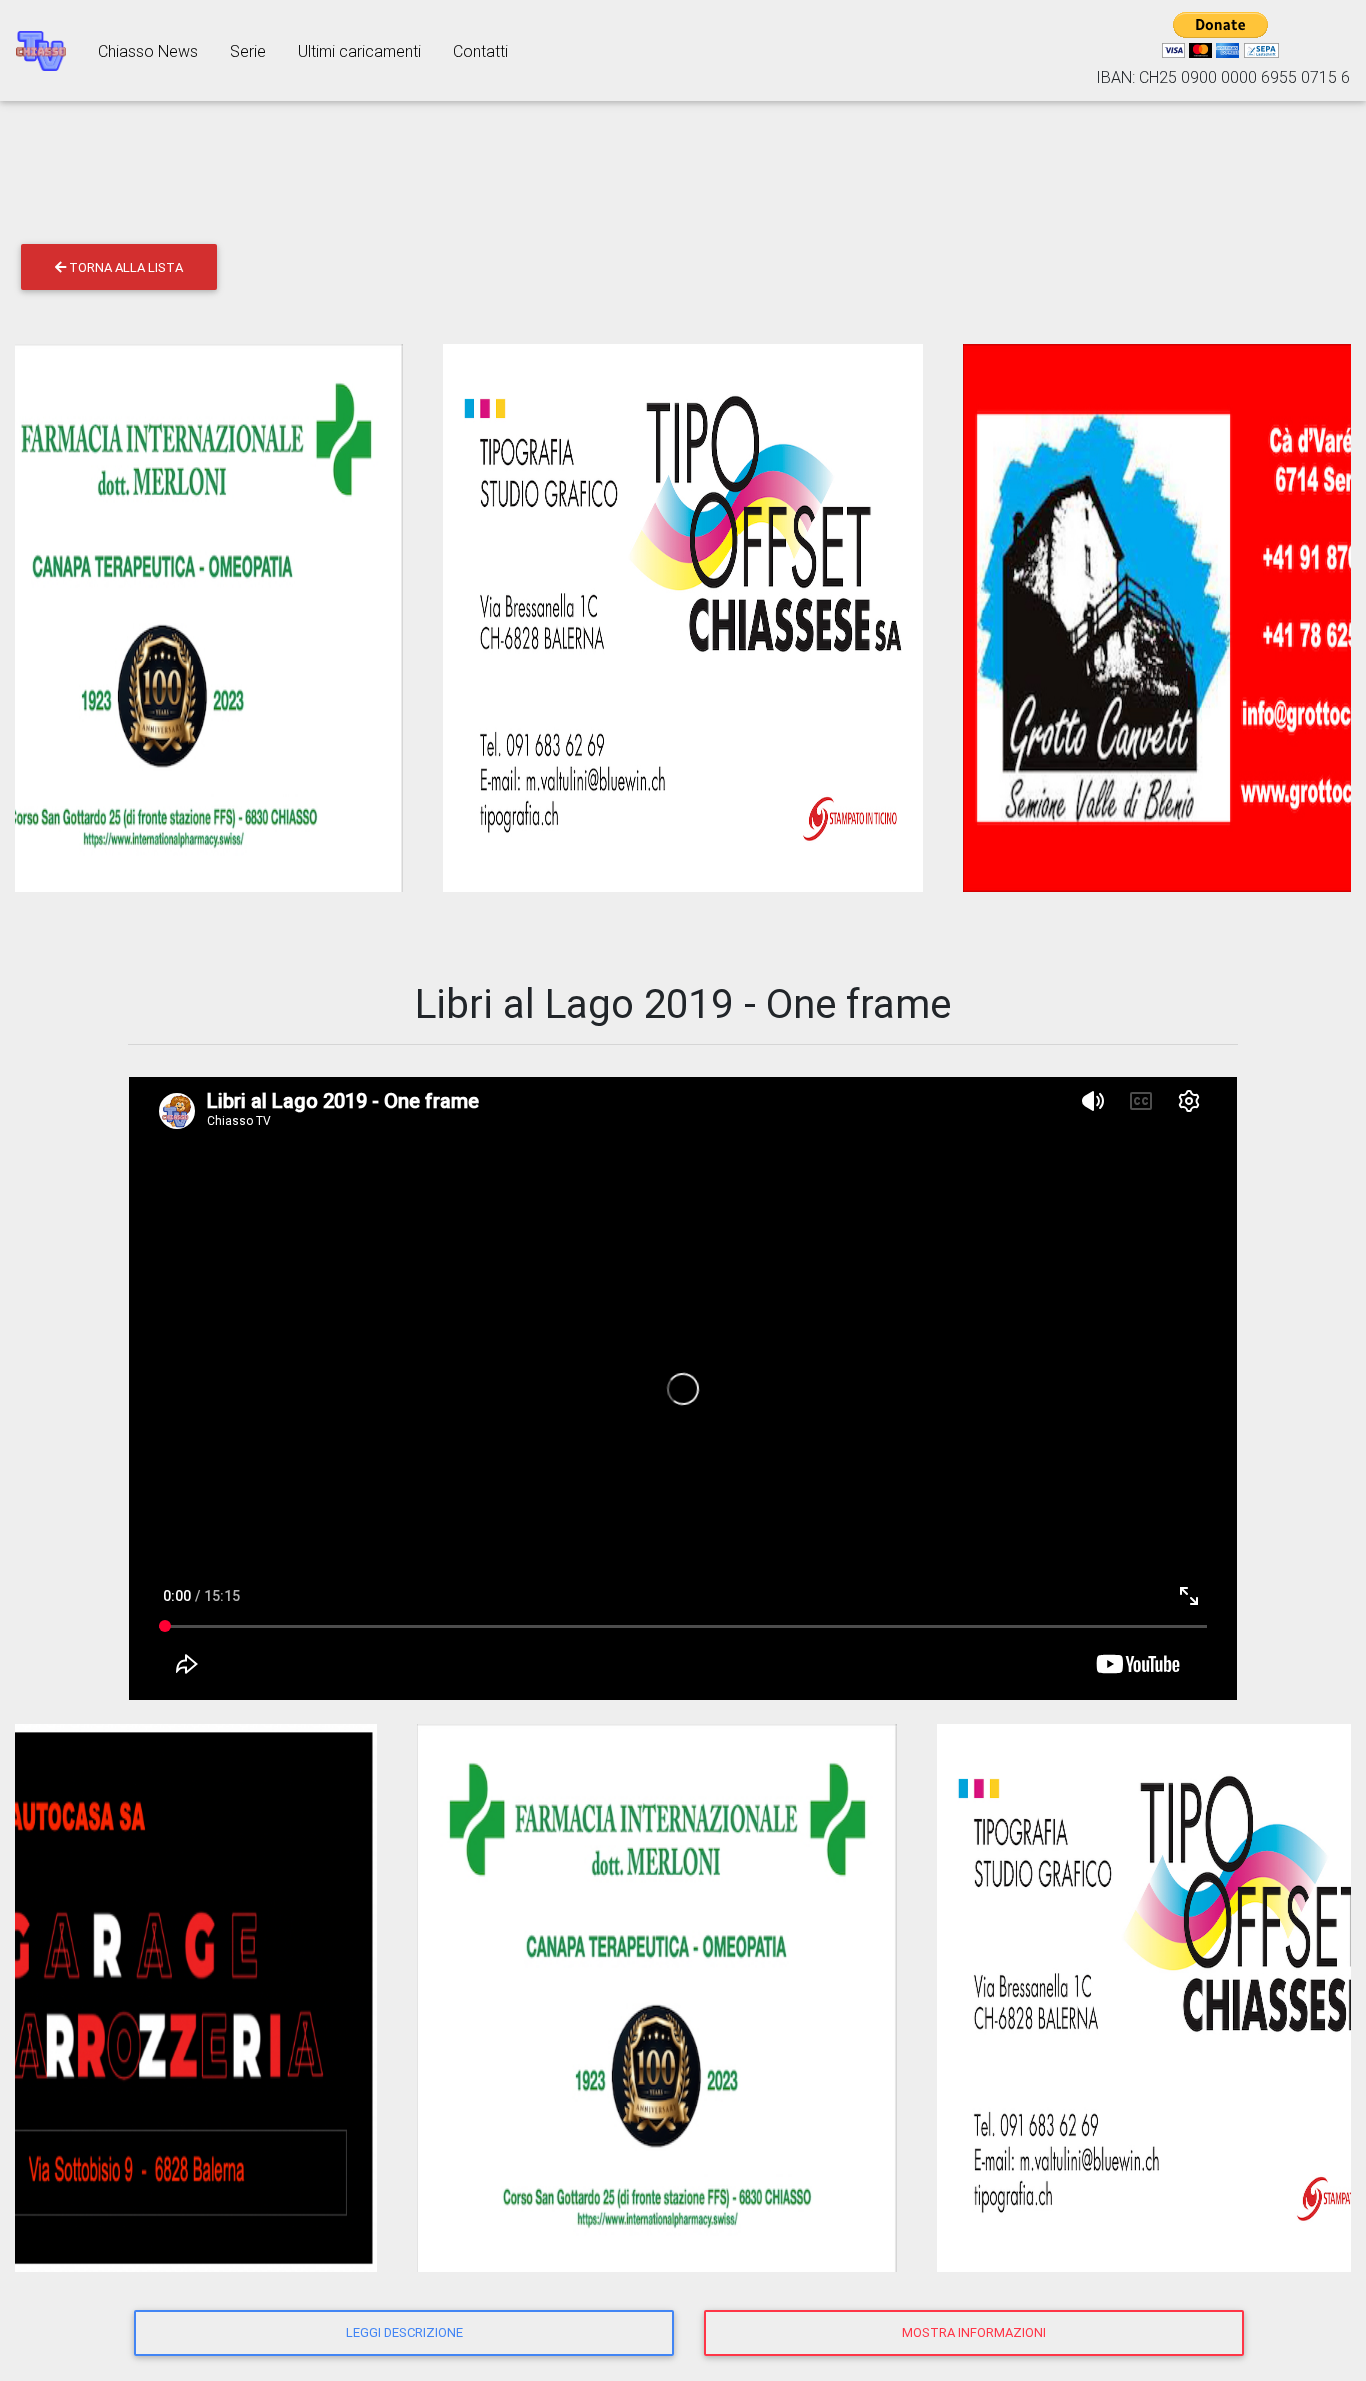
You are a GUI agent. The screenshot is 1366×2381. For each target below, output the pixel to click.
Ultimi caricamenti (359, 51)
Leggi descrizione (404, 2332)
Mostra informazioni (974, 2332)
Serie (248, 51)
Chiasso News (148, 51)
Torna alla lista (124, 267)
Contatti (480, 51)
